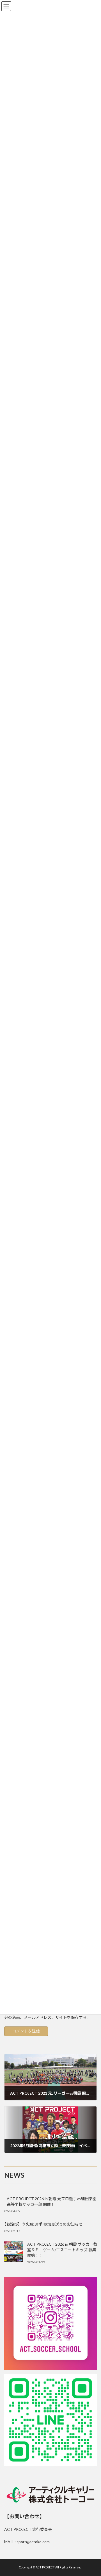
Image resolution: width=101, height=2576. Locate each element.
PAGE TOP (93, 2493)
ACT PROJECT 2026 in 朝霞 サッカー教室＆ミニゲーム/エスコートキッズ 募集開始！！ (62, 2250)
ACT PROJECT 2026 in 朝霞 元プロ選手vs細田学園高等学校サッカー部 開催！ (52, 2201)
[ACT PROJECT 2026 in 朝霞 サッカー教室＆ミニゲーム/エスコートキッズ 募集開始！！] (13, 2252)
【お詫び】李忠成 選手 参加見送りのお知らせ (42, 2224)
